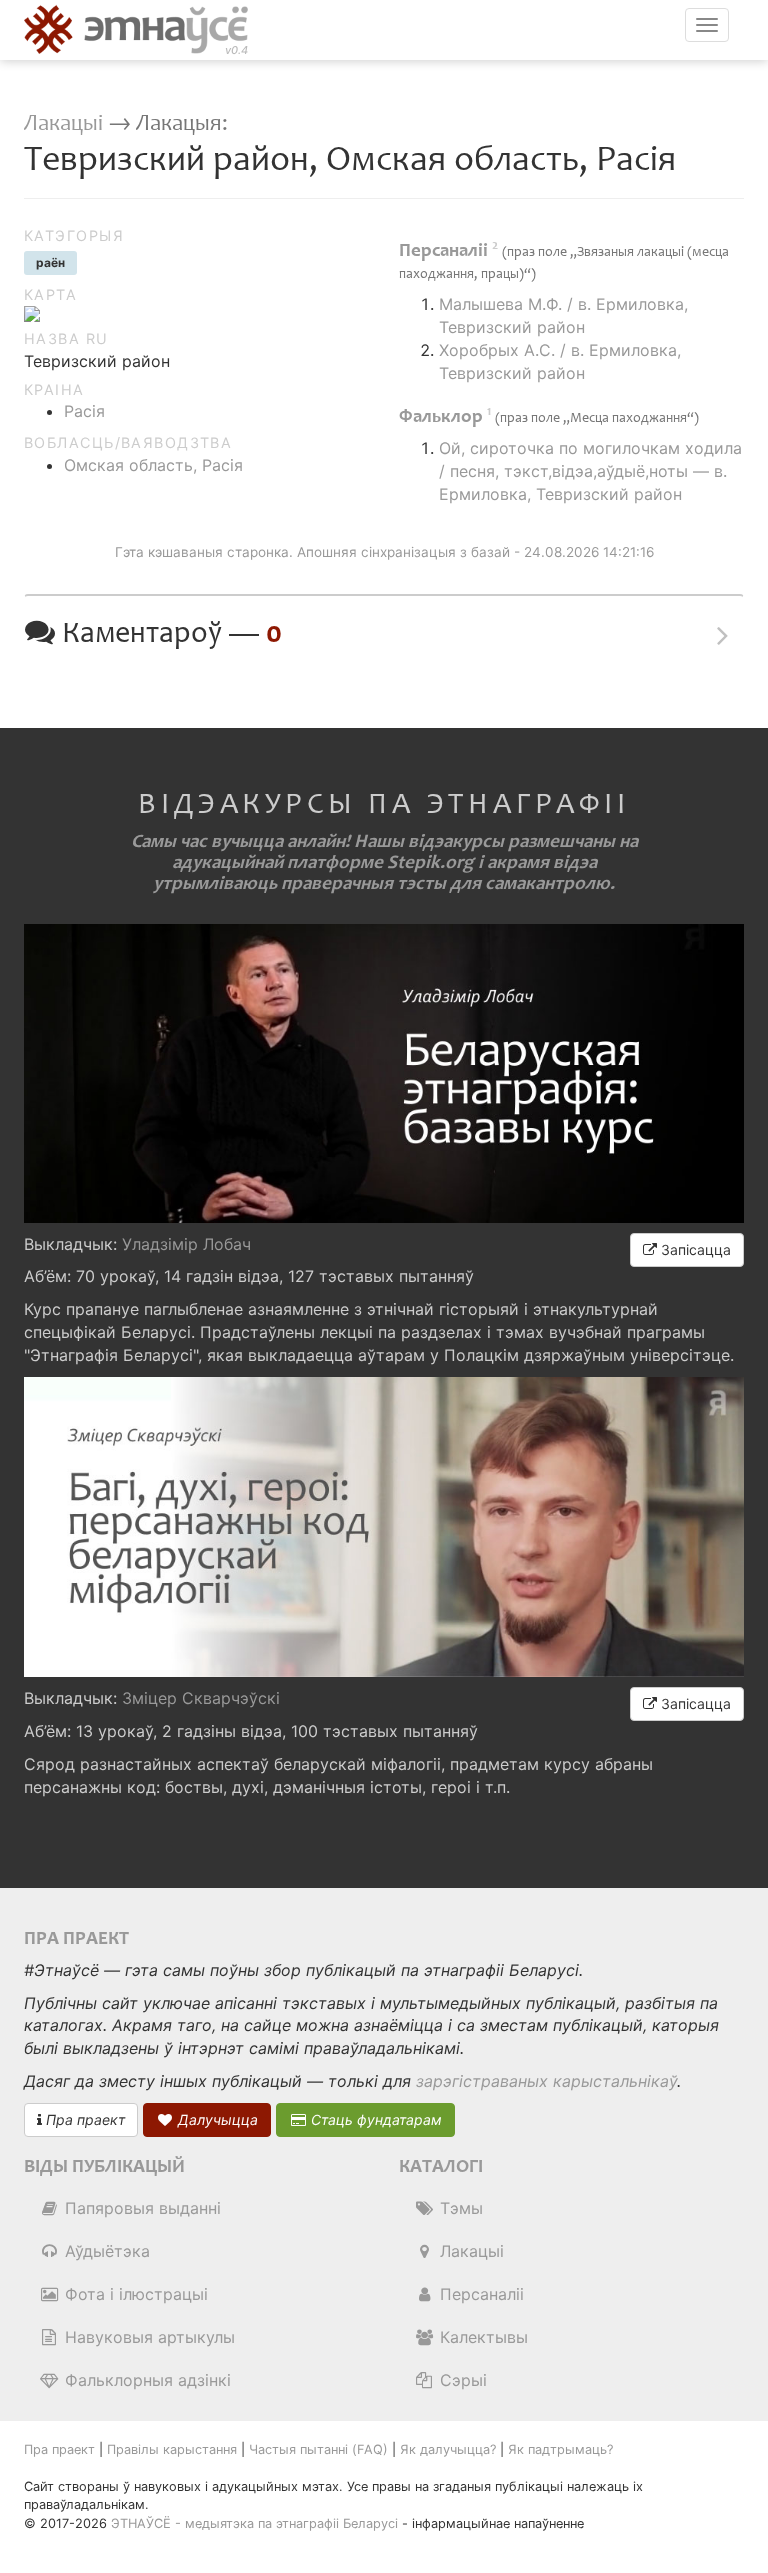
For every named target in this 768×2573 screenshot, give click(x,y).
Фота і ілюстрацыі (134, 2294)
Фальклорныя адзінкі (145, 2380)
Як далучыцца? (448, 2449)
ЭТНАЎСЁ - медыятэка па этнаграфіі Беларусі (254, 2523)
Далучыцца (216, 2119)
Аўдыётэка (105, 2251)
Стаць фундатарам (374, 2119)
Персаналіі (479, 2294)
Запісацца (694, 1249)
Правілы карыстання (172, 2449)
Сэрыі (461, 2380)
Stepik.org (430, 862)
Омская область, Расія (153, 465)
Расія (84, 411)
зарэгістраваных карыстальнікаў (546, 2081)
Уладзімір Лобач (186, 1244)
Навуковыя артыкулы (147, 2337)
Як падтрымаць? (560, 2449)
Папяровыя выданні (140, 2208)
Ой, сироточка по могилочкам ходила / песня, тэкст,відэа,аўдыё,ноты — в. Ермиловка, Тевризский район (590, 471)
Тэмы (459, 2208)
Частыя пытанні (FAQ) (318, 2449)
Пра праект (83, 2119)
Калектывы (481, 2337)
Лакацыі (63, 123)
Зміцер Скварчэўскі (201, 1698)
